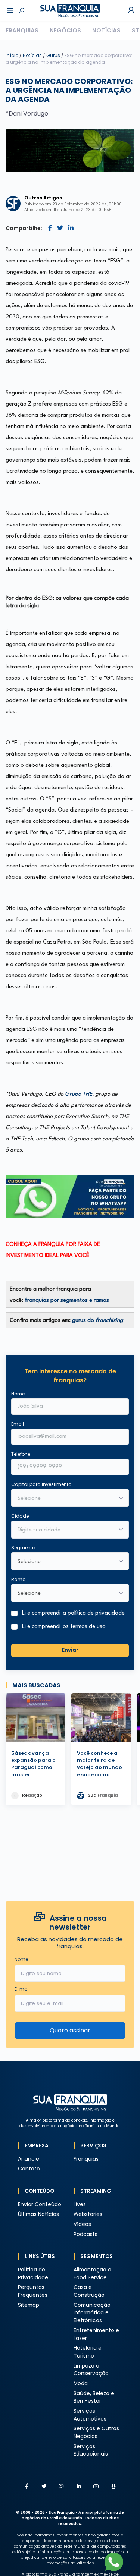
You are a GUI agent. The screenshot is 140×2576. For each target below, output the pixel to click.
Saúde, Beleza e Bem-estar (94, 2397)
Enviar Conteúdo (40, 2205)
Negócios (65, 30)
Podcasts (85, 2234)
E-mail (22, 1989)
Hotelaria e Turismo (88, 2352)
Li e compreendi (73, 1613)
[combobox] (65, 1530)
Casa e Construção (89, 2291)
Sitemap (29, 2305)
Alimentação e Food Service (92, 2274)
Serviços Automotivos (90, 2415)
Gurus (54, 55)
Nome (18, 1394)
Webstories (88, 2214)
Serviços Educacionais (91, 2450)
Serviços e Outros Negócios (96, 2432)
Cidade (20, 1516)
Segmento (23, 1548)
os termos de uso (84, 1627)
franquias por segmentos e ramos (67, 1300)
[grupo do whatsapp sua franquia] (70, 1197)
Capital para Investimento (41, 1484)
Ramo (18, 1579)
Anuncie (29, 2159)
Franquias (22, 30)
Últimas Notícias (38, 2214)
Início (12, 55)
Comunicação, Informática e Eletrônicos (93, 2313)
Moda (81, 2383)
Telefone (21, 1454)
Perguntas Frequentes (33, 2291)
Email (18, 1424)
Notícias (106, 30)
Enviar (70, 1650)
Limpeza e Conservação (91, 2370)
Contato (29, 2169)
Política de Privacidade (33, 2274)
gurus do (98, 1321)
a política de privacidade (94, 1613)
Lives (80, 2205)
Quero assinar (70, 2030)
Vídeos (82, 2224)
